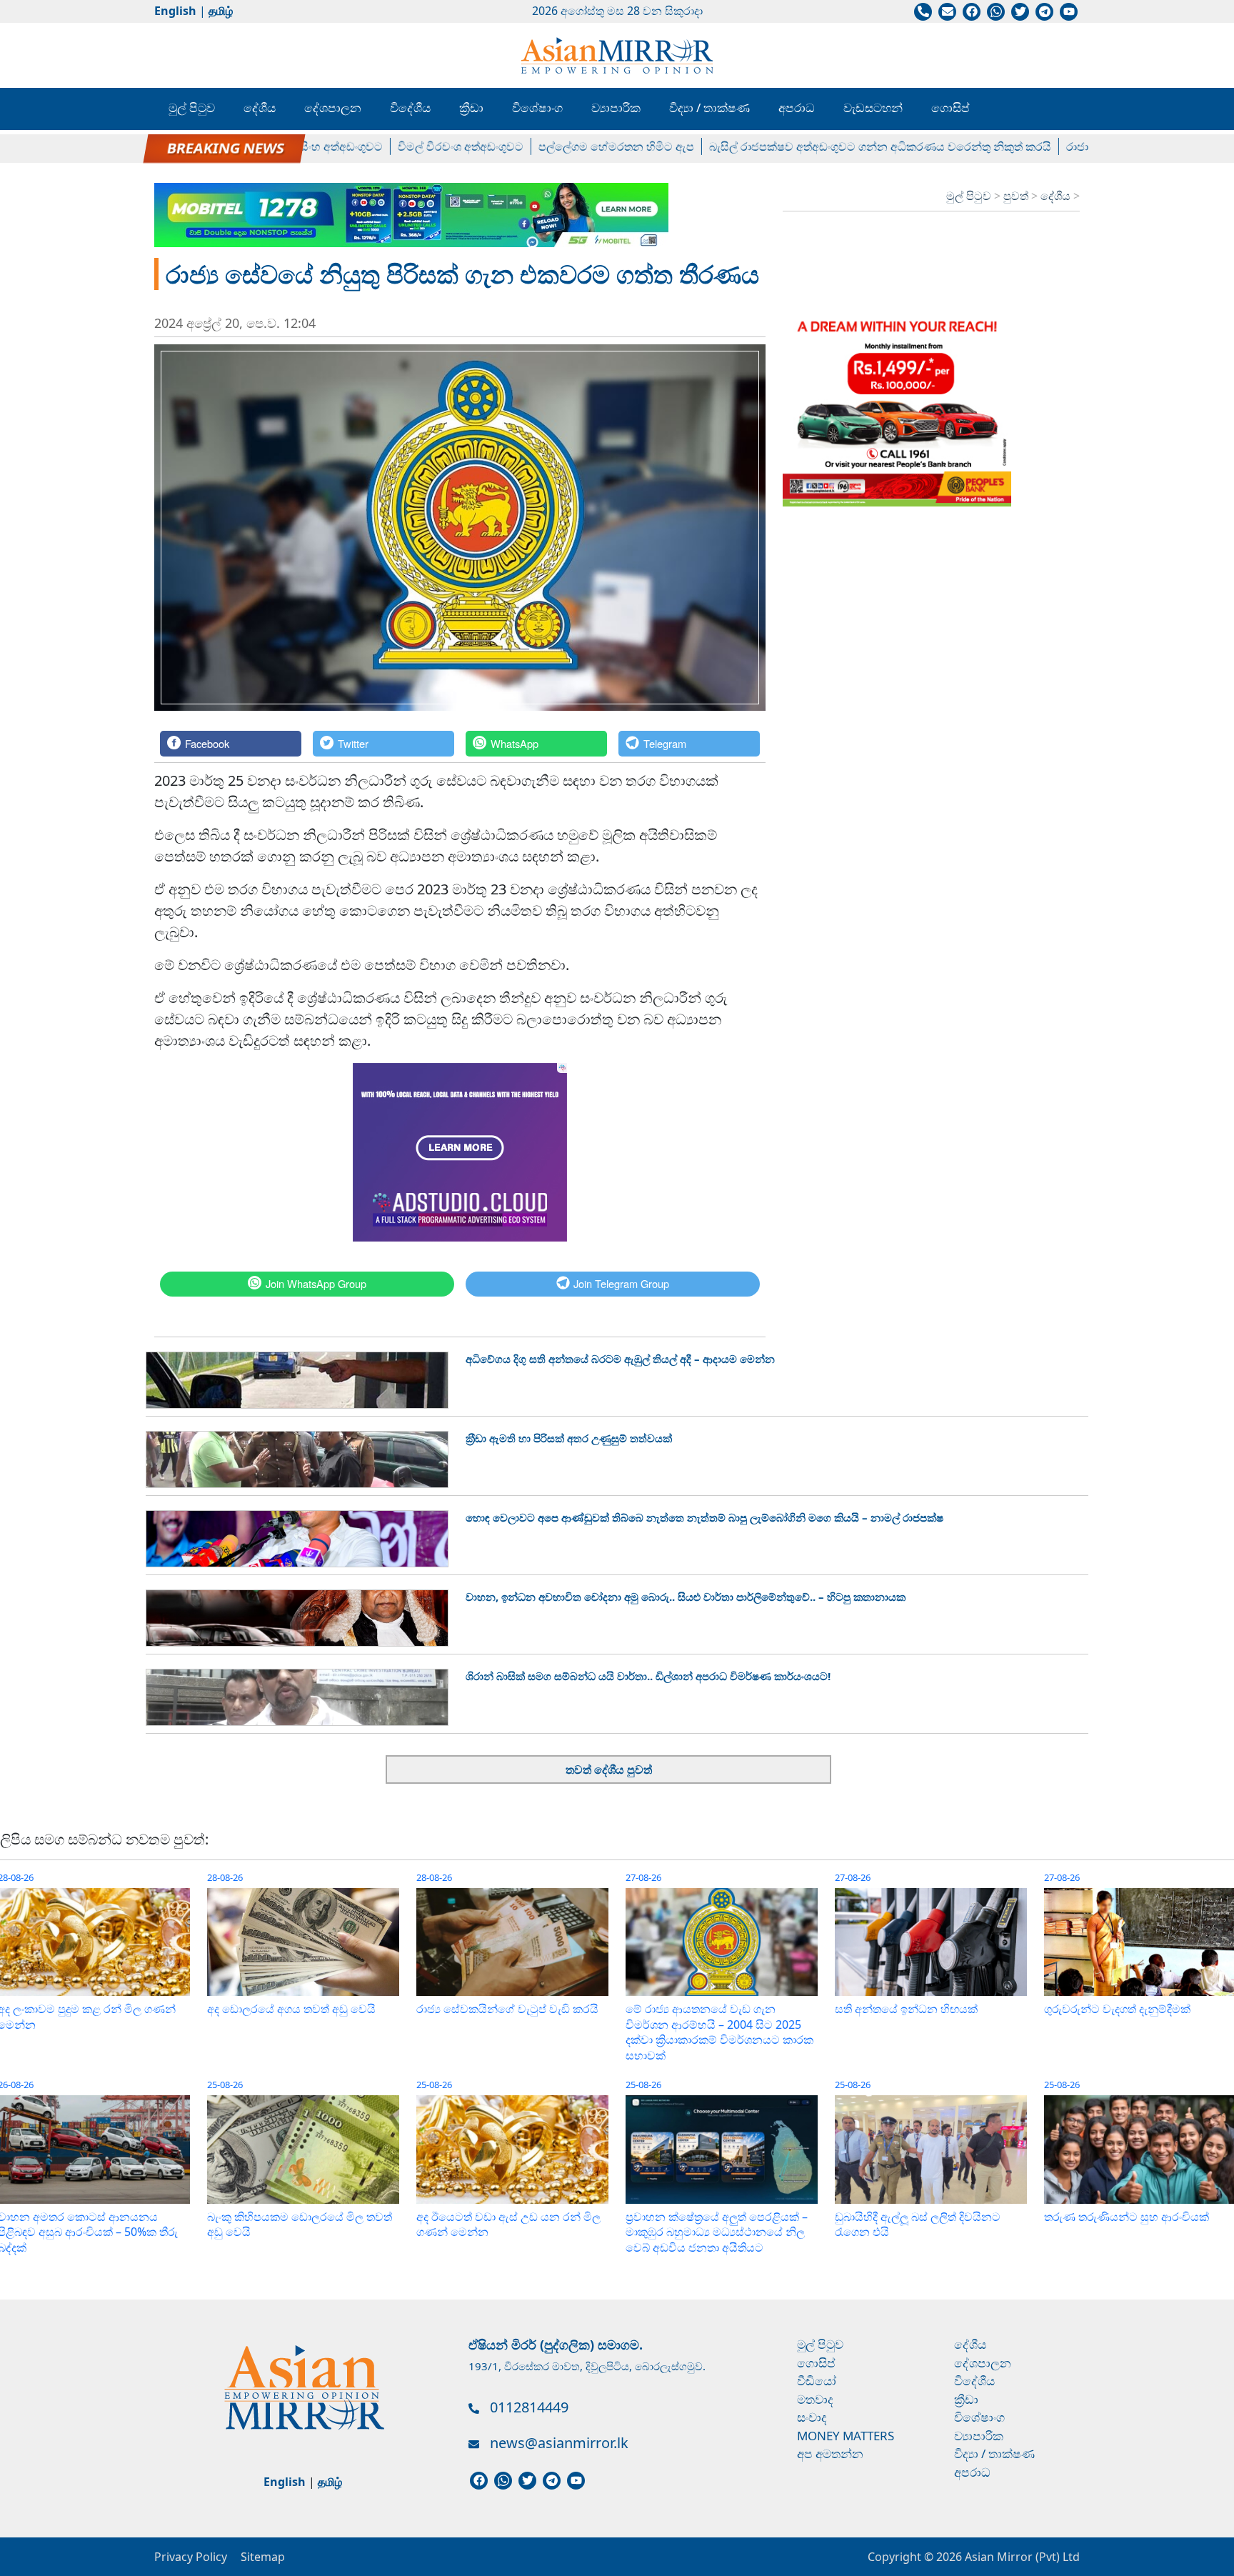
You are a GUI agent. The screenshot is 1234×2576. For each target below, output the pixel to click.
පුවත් (1017, 196)
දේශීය (260, 108)
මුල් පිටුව (192, 108)
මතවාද (815, 2399)
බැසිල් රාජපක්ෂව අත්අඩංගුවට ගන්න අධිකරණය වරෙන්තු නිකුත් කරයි (831, 146)
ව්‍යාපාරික (616, 108)
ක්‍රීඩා (471, 108)
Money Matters (846, 2436)
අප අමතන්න (830, 2453)
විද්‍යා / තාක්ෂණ (709, 108)
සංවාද (812, 2417)
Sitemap (263, 2557)
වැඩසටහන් (873, 108)
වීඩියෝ (817, 2381)
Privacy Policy (191, 2557)
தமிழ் (221, 11)
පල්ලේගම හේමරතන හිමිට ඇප (567, 146)
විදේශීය (410, 108)
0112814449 (529, 2407)
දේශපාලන (333, 108)
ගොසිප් (950, 108)
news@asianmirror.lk (559, 2443)
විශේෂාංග (537, 108)
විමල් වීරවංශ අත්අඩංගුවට (411, 146)
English (175, 11)
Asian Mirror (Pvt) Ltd (1021, 2557)
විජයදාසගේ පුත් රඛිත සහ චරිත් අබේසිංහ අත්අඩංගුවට (203, 146)
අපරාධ (797, 108)
